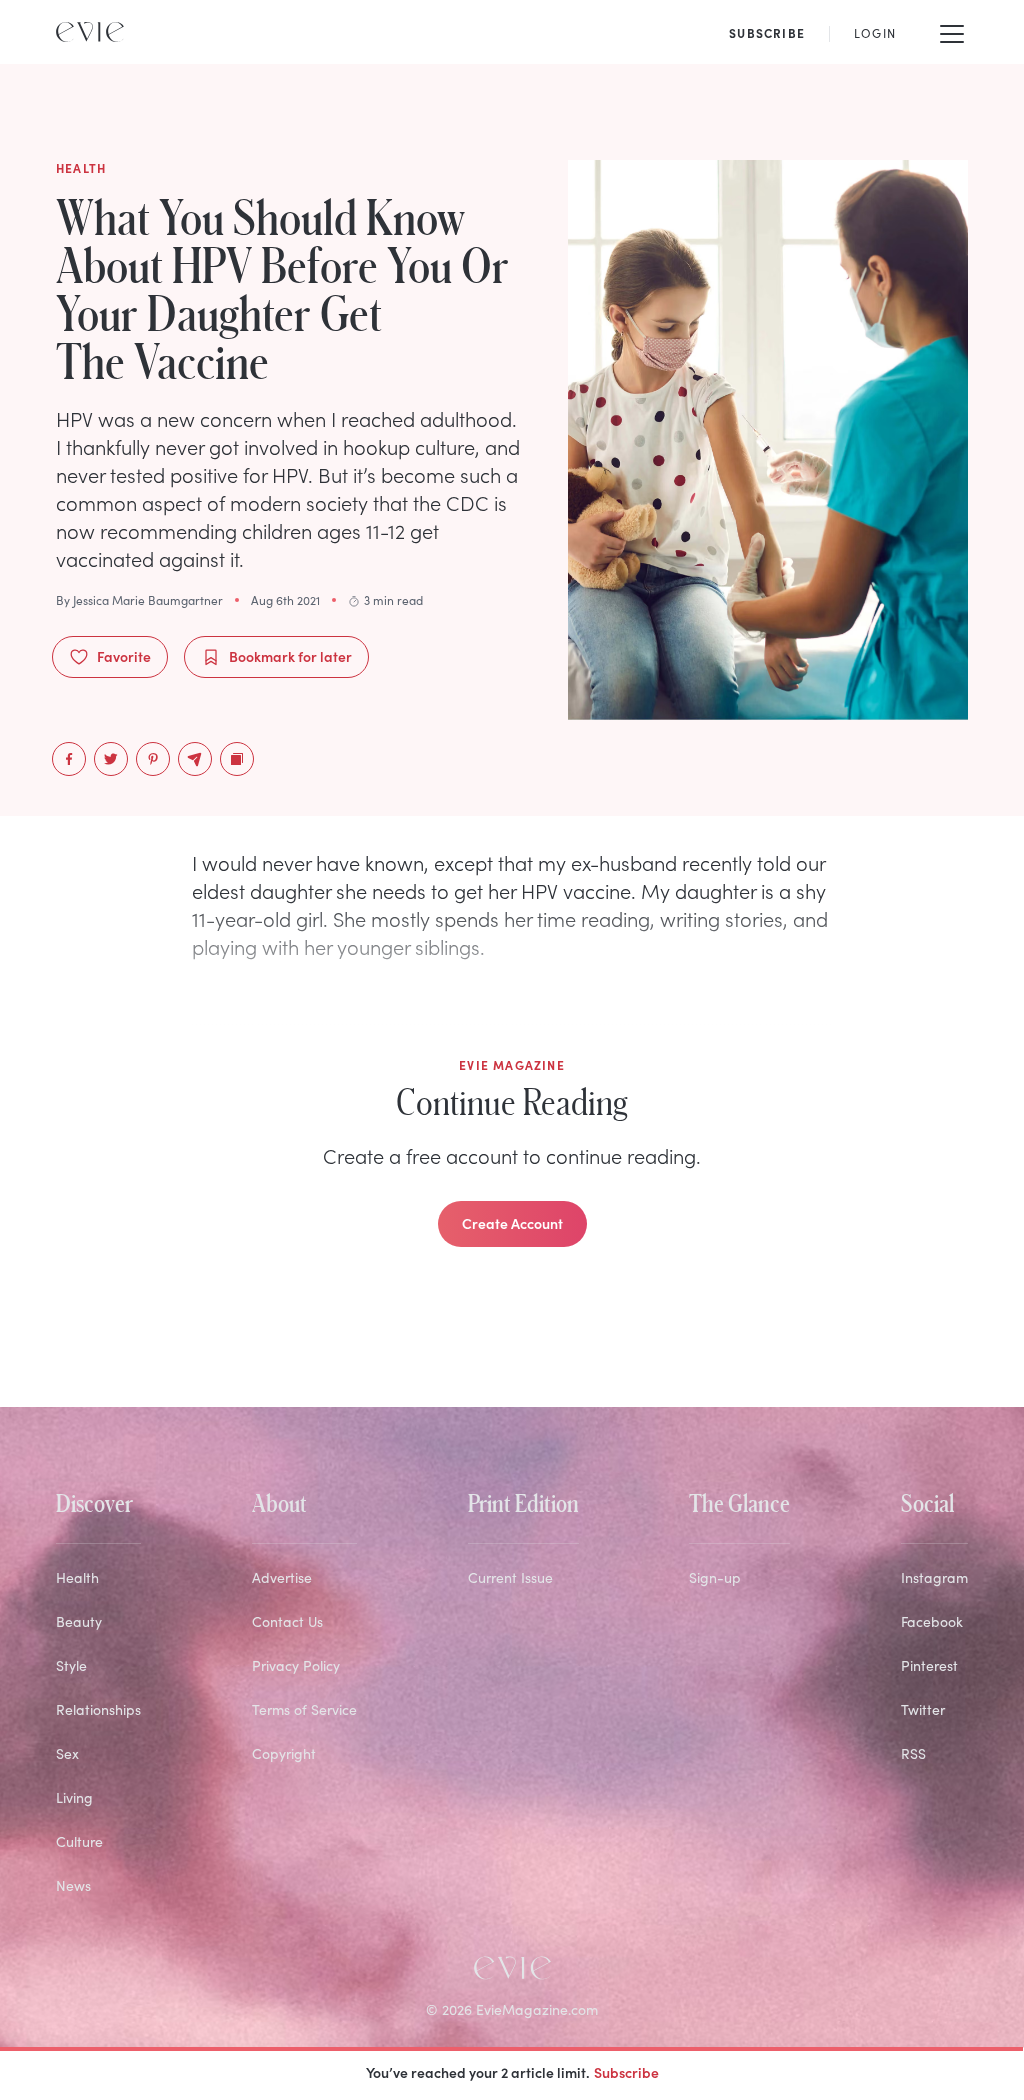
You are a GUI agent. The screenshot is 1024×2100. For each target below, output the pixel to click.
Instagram (934, 1577)
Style (71, 1665)
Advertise (282, 1577)
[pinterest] (153, 759)
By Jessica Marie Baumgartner (139, 600)
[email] (195, 759)
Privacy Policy (296, 1665)
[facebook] (69, 759)
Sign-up (715, 1577)
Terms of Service (304, 1709)
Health (77, 1577)
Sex (67, 1753)
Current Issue (510, 1577)
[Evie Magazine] (90, 32)
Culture (79, 1841)
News (73, 1885)
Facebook (932, 1621)
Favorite (124, 656)
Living (74, 1797)
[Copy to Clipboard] (237, 759)
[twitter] (111, 759)
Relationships (98, 1709)
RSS (913, 1753)
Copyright (284, 1753)
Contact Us (287, 1621)
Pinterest (929, 1665)
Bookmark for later (290, 656)
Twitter (923, 1709)
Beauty (79, 1621)
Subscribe (626, 2072)
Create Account (512, 1223)
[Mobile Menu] (952, 32)
